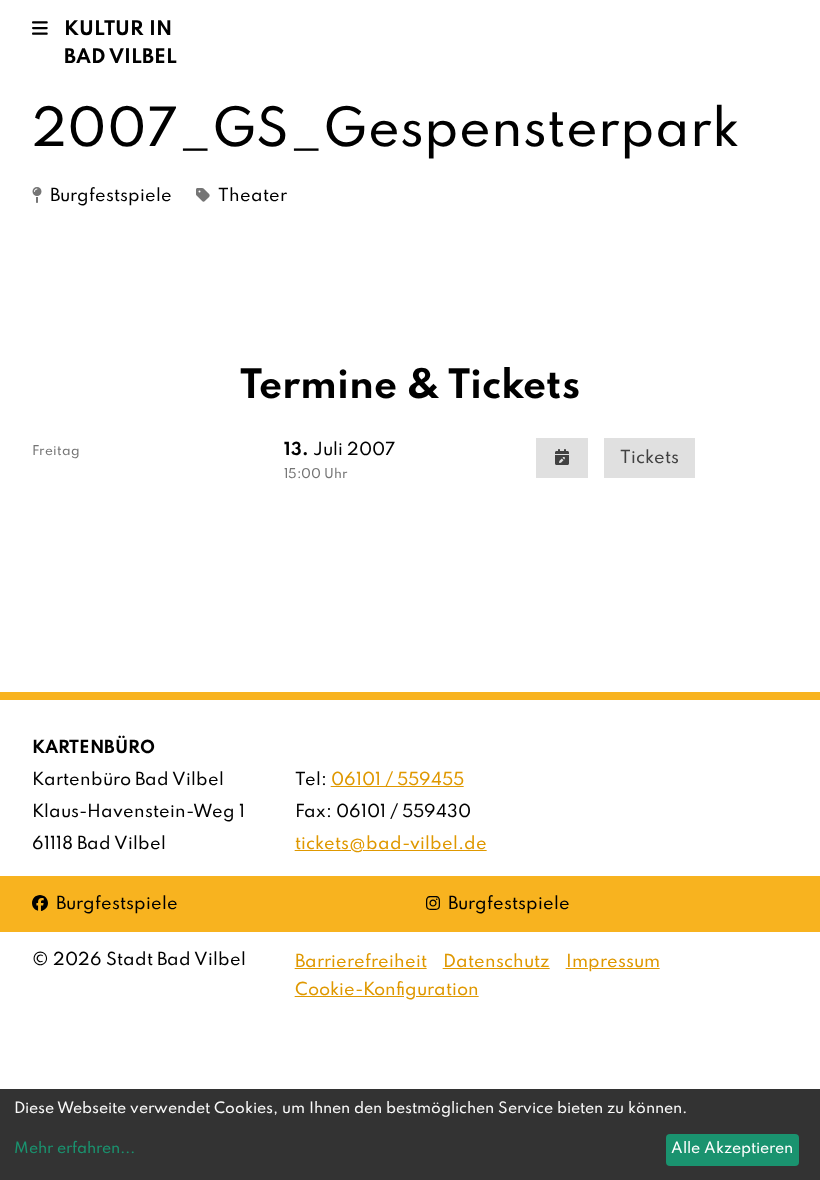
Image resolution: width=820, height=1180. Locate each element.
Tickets (649, 458)
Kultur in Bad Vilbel (120, 44)
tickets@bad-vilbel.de (391, 844)
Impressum (613, 962)
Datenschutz (496, 962)
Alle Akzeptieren (732, 1149)
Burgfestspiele (105, 903)
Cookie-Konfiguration (387, 990)
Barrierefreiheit (361, 962)
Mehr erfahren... (74, 1149)
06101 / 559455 (397, 780)
